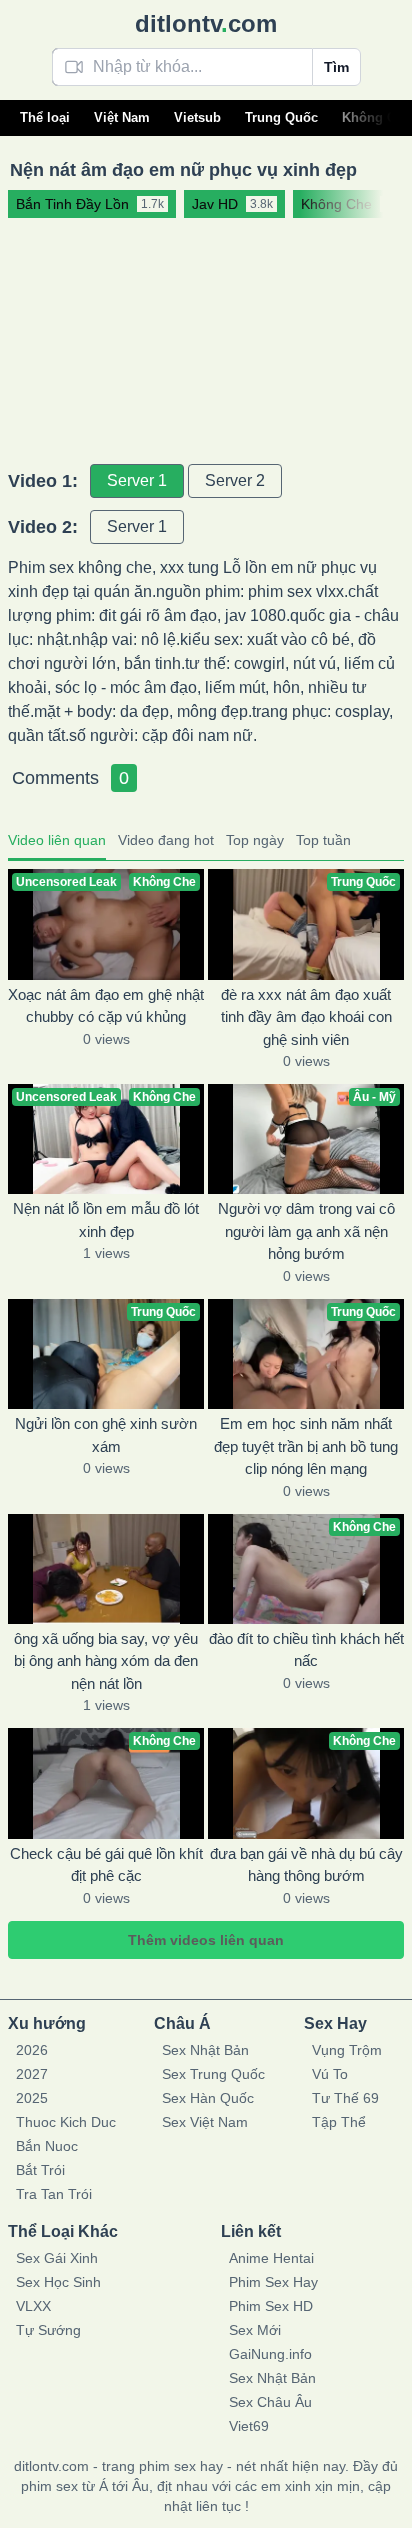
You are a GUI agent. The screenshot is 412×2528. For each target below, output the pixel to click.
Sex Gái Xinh (57, 2258)
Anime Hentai (271, 2258)
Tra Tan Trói (54, 2194)
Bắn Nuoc (47, 2146)
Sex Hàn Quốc (208, 2098)
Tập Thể (339, 2122)
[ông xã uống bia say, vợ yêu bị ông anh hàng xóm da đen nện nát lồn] (106, 1569)
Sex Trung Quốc (213, 2074)
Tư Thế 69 (345, 2098)
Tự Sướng (48, 2330)
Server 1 (137, 480)
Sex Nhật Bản (205, 2050)
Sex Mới (255, 2330)
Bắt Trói (40, 2170)
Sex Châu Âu (270, 2402)
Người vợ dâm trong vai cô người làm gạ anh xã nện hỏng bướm (306, 1231)
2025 (32, 2098)
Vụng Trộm (347, 2050)
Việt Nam (122, 117)
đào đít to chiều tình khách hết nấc (306, 1650)
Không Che (376, 117)
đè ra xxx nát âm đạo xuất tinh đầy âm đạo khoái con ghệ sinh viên (306, 1017)
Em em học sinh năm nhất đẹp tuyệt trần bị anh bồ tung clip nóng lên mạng (306, 1446)
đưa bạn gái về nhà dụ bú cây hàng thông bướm (306, 1865)
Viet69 (249, 2426)
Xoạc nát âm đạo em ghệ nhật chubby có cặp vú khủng (106, 1006)
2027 (32, 2074)
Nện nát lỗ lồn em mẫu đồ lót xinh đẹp (106, 1220)
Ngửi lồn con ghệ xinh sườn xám (106, 1435)
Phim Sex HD (271, 2306)
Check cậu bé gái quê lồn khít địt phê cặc (106, 1865)
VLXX (33, 2306)
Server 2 (235, 480)
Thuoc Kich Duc (66, 2122)
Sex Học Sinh (58, 2282)
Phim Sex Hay (273, 2282)
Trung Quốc (281, 117)
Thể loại (45, 117)
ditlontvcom (206, 23)
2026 (32, 2050)
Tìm (336, 67)
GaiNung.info (270, 2354)
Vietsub (197, 117)
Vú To (330, 2074)
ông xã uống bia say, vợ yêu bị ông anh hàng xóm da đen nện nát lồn (106, 1661)
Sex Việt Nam (205, 2122)
